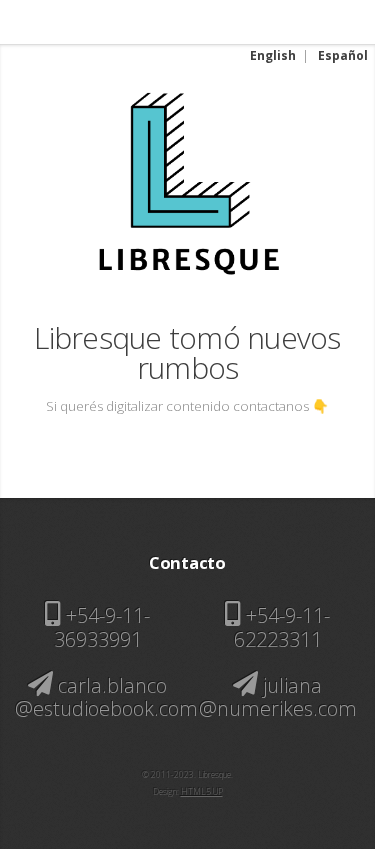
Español (343, 55)
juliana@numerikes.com (278, 697)
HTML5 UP (202, 791)
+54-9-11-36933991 (102, 627)
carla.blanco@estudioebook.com (106, 697)
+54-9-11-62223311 (282, 627)
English (273, 55)
